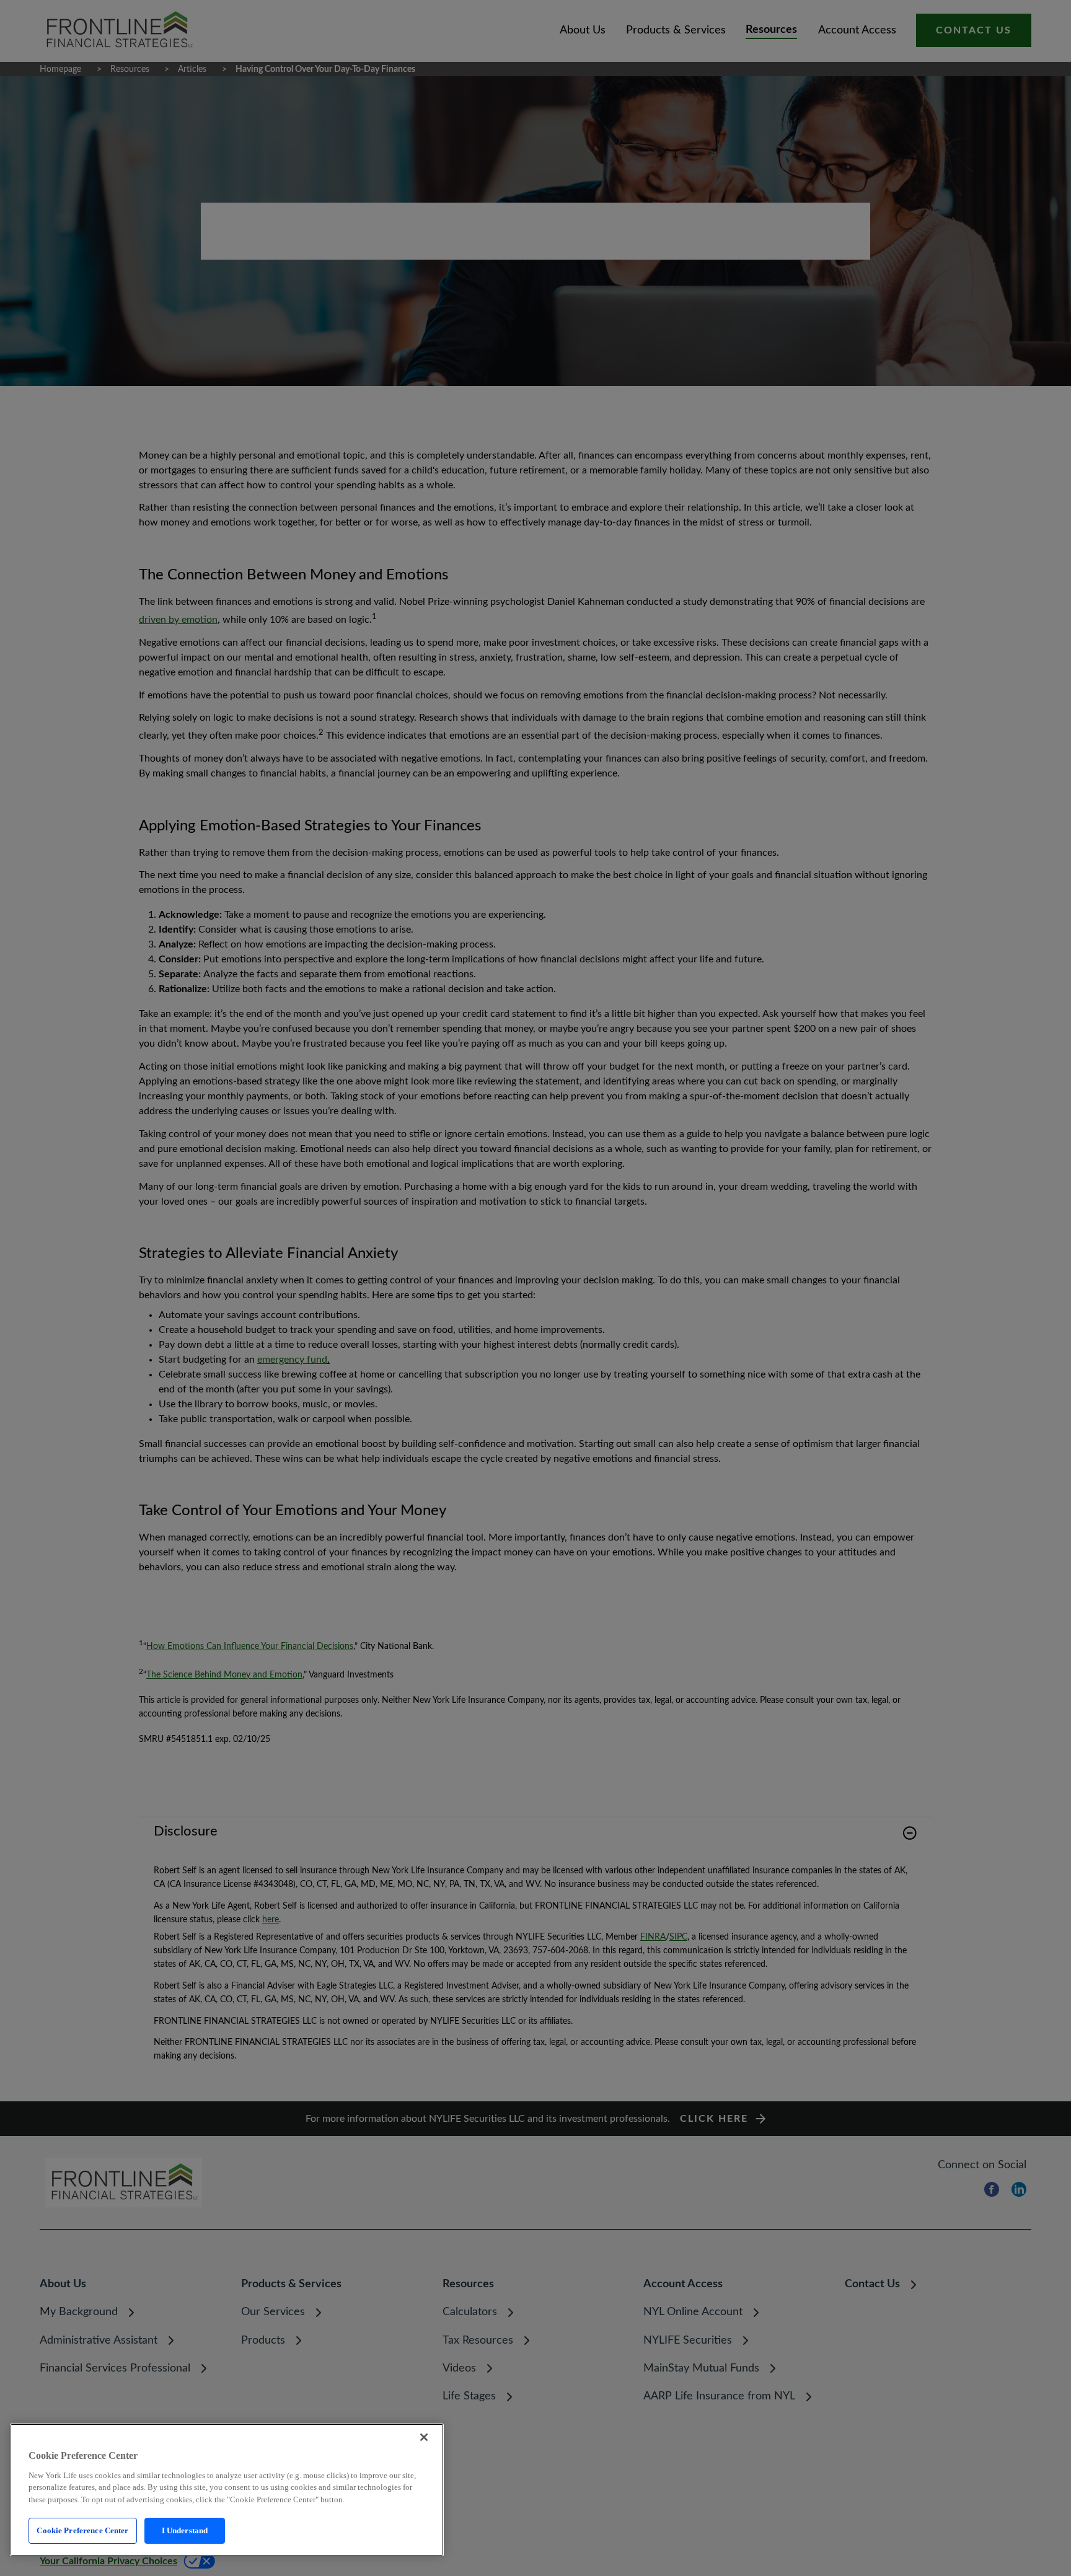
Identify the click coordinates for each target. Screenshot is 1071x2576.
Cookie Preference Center (82, 2530)
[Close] (424, 2437)
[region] (227, 2490)
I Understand (185, 2530)
